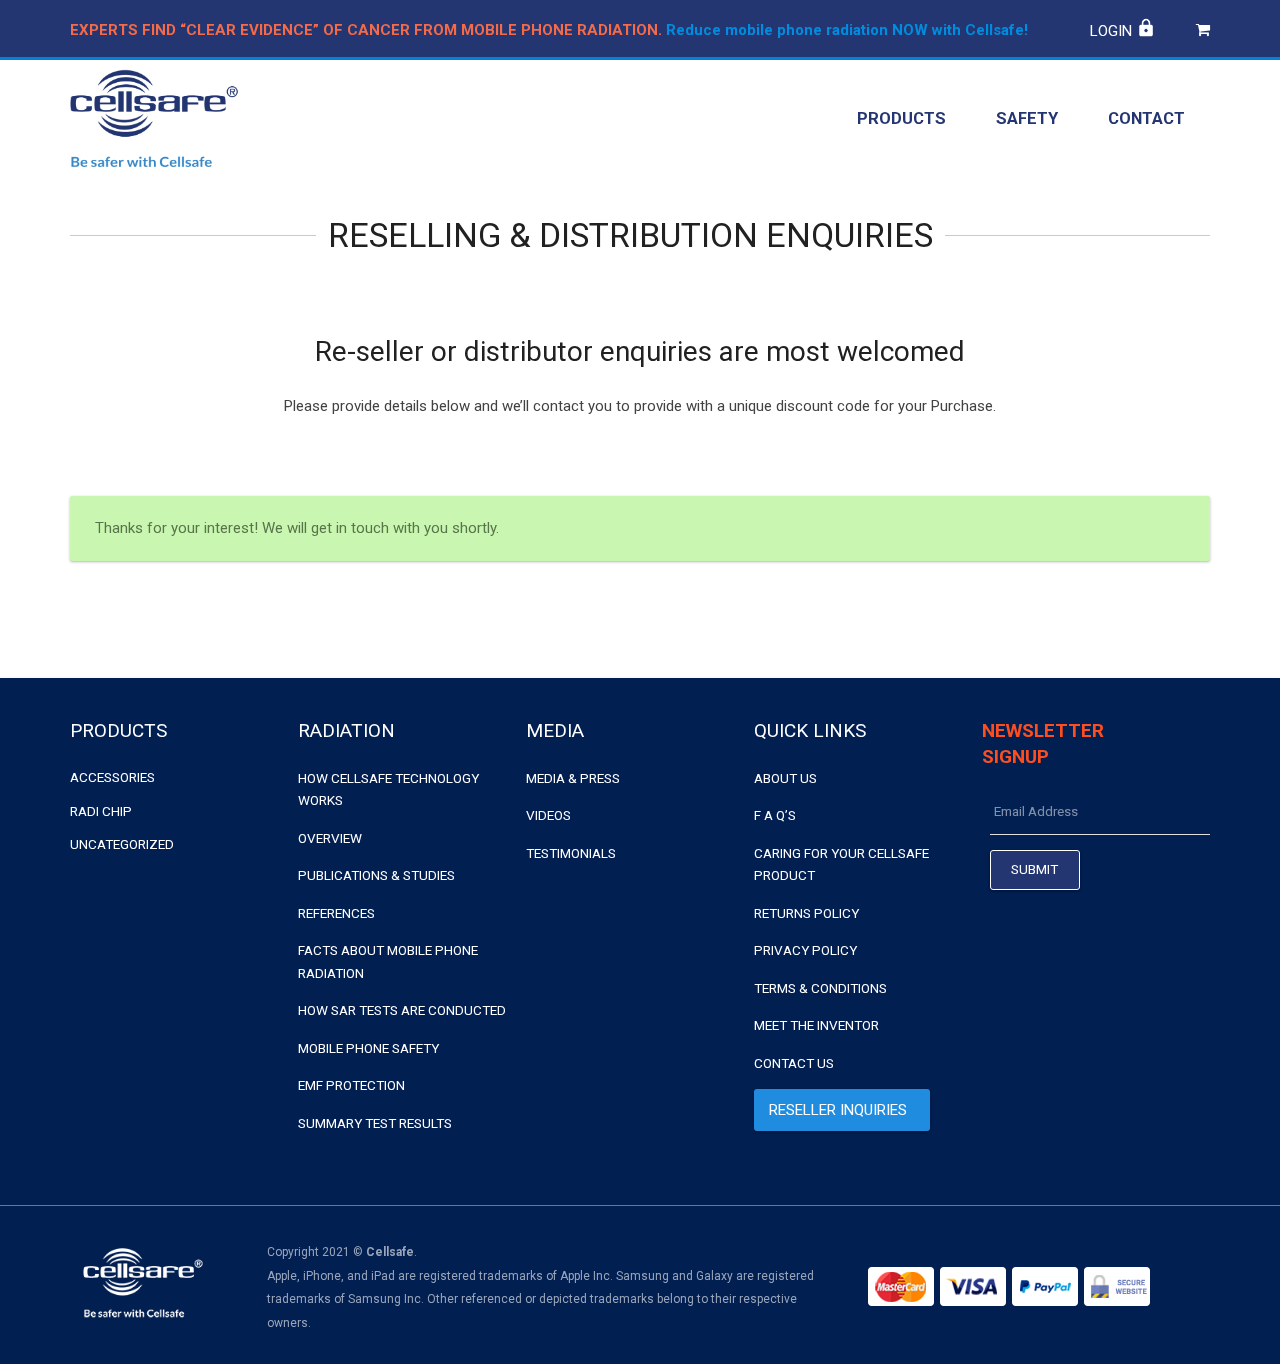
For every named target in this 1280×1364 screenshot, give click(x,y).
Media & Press (573, 778)
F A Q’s (775, 815)
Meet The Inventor (816, 1025)
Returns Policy (806, 913)
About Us (785, 778)
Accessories (112, 777)
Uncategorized (122, 844)
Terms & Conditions (820, 988)
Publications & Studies (376, 875)
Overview (330, 838)
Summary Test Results (375, 1123)
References (336, 913)
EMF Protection (351, 1085)
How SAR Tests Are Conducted (402, 1010)
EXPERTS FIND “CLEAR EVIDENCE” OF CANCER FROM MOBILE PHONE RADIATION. (366, 30)
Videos (548, 815)
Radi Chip (101, 811)
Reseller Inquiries (838, 1110)
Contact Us (794, 1063)
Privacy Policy (805, 950)
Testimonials (571, 853)
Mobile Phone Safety (368, 1048)
